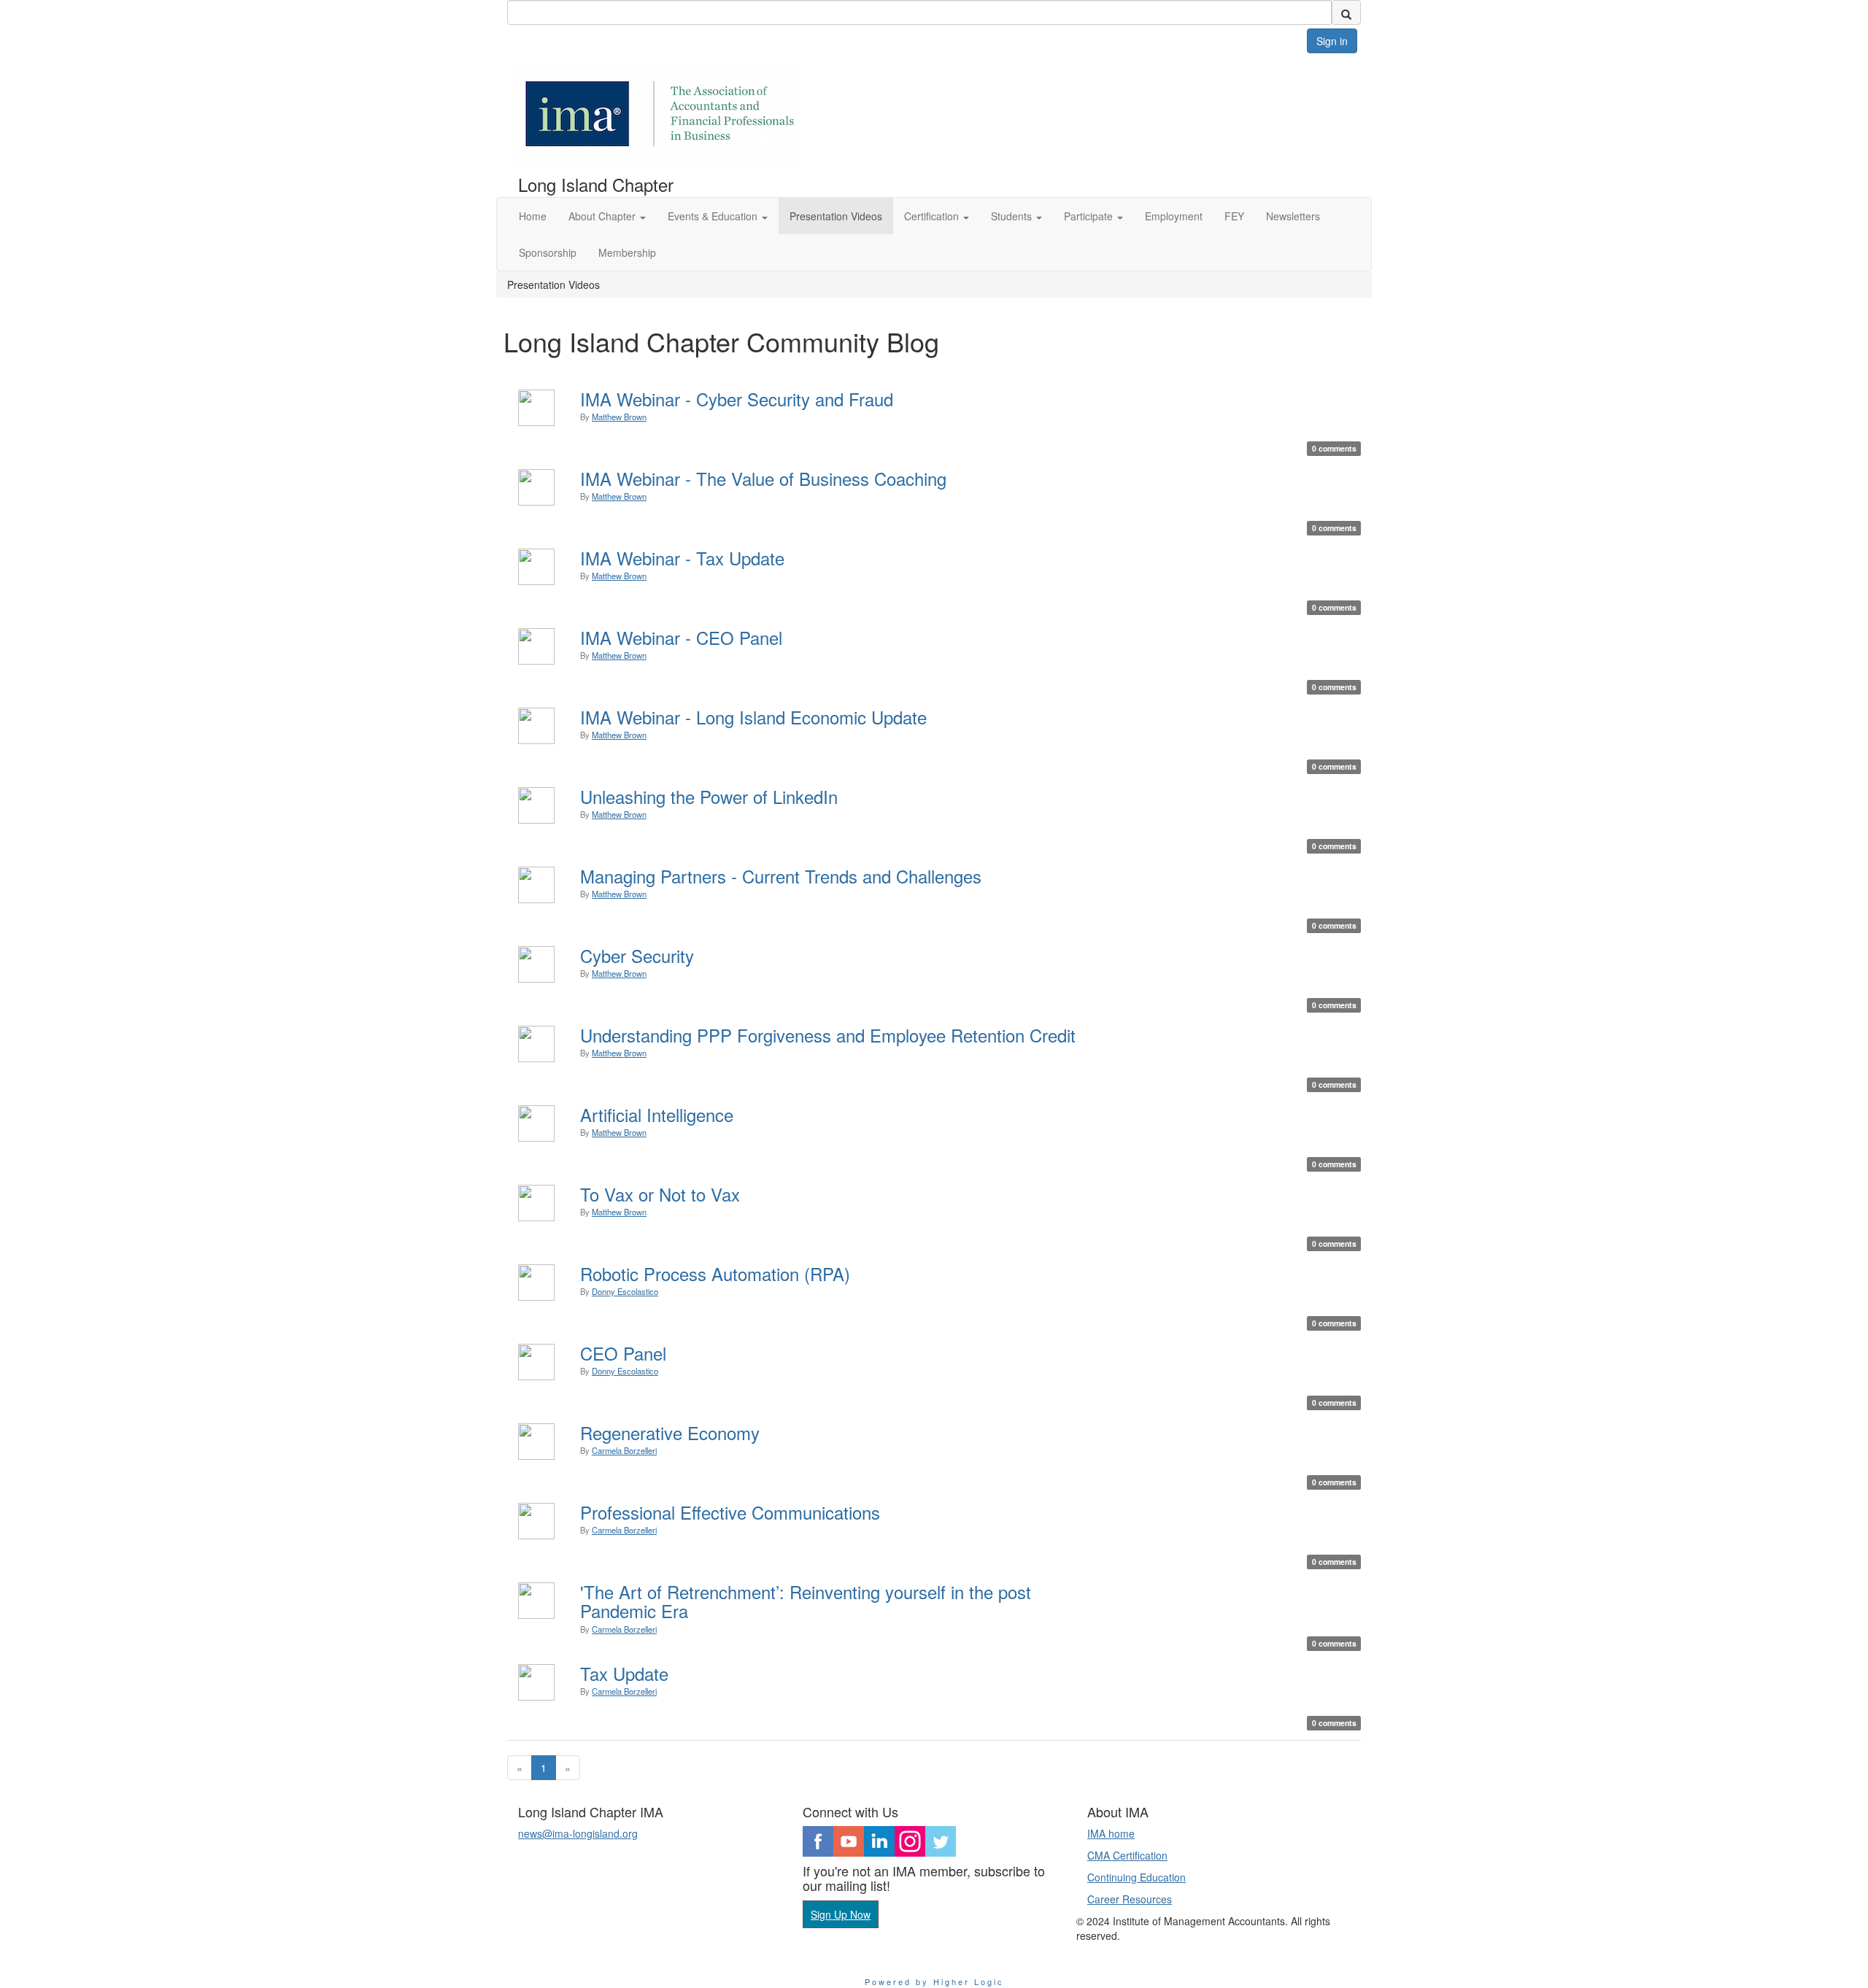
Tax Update (624, 1673)
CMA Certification (1127, 1855)
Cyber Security (637, 955)
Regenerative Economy (670, 1432)
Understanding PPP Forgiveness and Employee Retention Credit (828, 1035)
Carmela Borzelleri (624, 1450)
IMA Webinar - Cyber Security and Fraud (737, 399)
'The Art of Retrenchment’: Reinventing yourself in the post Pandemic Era (806, 1601)
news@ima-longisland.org (578, 1833)
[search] (1346, 12)
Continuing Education (1136, 1877)
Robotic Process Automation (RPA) (715, 1273)
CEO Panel (623, 1353)
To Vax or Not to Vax (660, 1194)
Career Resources (1130, 1899)
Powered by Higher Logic (934, 1981)
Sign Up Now (841, 1914)
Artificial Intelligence (657, 1114)
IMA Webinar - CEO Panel (681, 637)
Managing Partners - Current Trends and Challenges (781, 876)
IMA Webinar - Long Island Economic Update (753, 717)
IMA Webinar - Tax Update (682, 558)
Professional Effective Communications (730, 1512)
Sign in (1332, 41)
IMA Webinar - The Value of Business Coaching (763, 478)
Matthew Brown (619, 417)
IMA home (1111, 1833)
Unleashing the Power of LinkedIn (709, 796)
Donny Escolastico (625, 1291)
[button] (607, 216)
